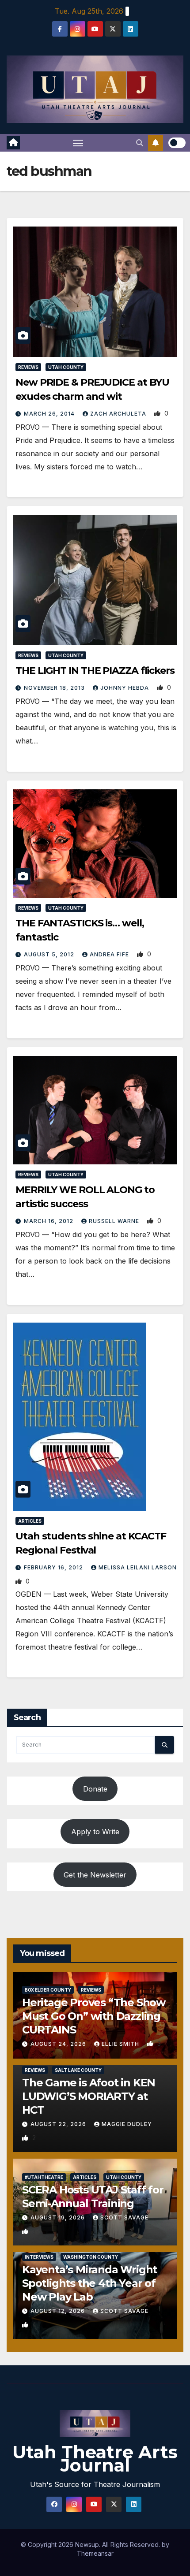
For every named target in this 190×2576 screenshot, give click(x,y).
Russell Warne (115, 1221)
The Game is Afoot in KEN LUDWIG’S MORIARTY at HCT (89, 2096)
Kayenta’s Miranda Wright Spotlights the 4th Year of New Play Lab (89, 2283)
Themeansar (95, 2553)
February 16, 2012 (54, 1567)
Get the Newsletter (95, 1875)
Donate (95, 1789)
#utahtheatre (44, 2177)
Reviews (28, 367)
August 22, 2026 (59, 2124)
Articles (30, 1521)
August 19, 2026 (59, 2217)
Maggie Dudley (127, 2124)
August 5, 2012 (50, 954)
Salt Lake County (78, 2070)
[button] (140, 143)
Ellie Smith (121, 2044)
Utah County (66, 367)
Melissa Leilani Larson (138, 1567)
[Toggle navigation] (78, 143)
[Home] (13, 143)
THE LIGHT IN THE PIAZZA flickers (95, 671)
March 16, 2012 (49, 1221)
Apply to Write (95, 1832)
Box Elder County (48, 1990)
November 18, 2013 (55, 688)
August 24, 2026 (59, 2044)
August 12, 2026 (59, 2311)
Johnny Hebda (125, 688)
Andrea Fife (110, 954)
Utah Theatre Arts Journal (95, 2459)
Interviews (39, 2257)
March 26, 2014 (50, 414)
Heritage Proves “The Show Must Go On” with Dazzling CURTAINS (94, 2016)
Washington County (91, 2257)
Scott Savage (124, 2217)
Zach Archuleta (119, 414)
